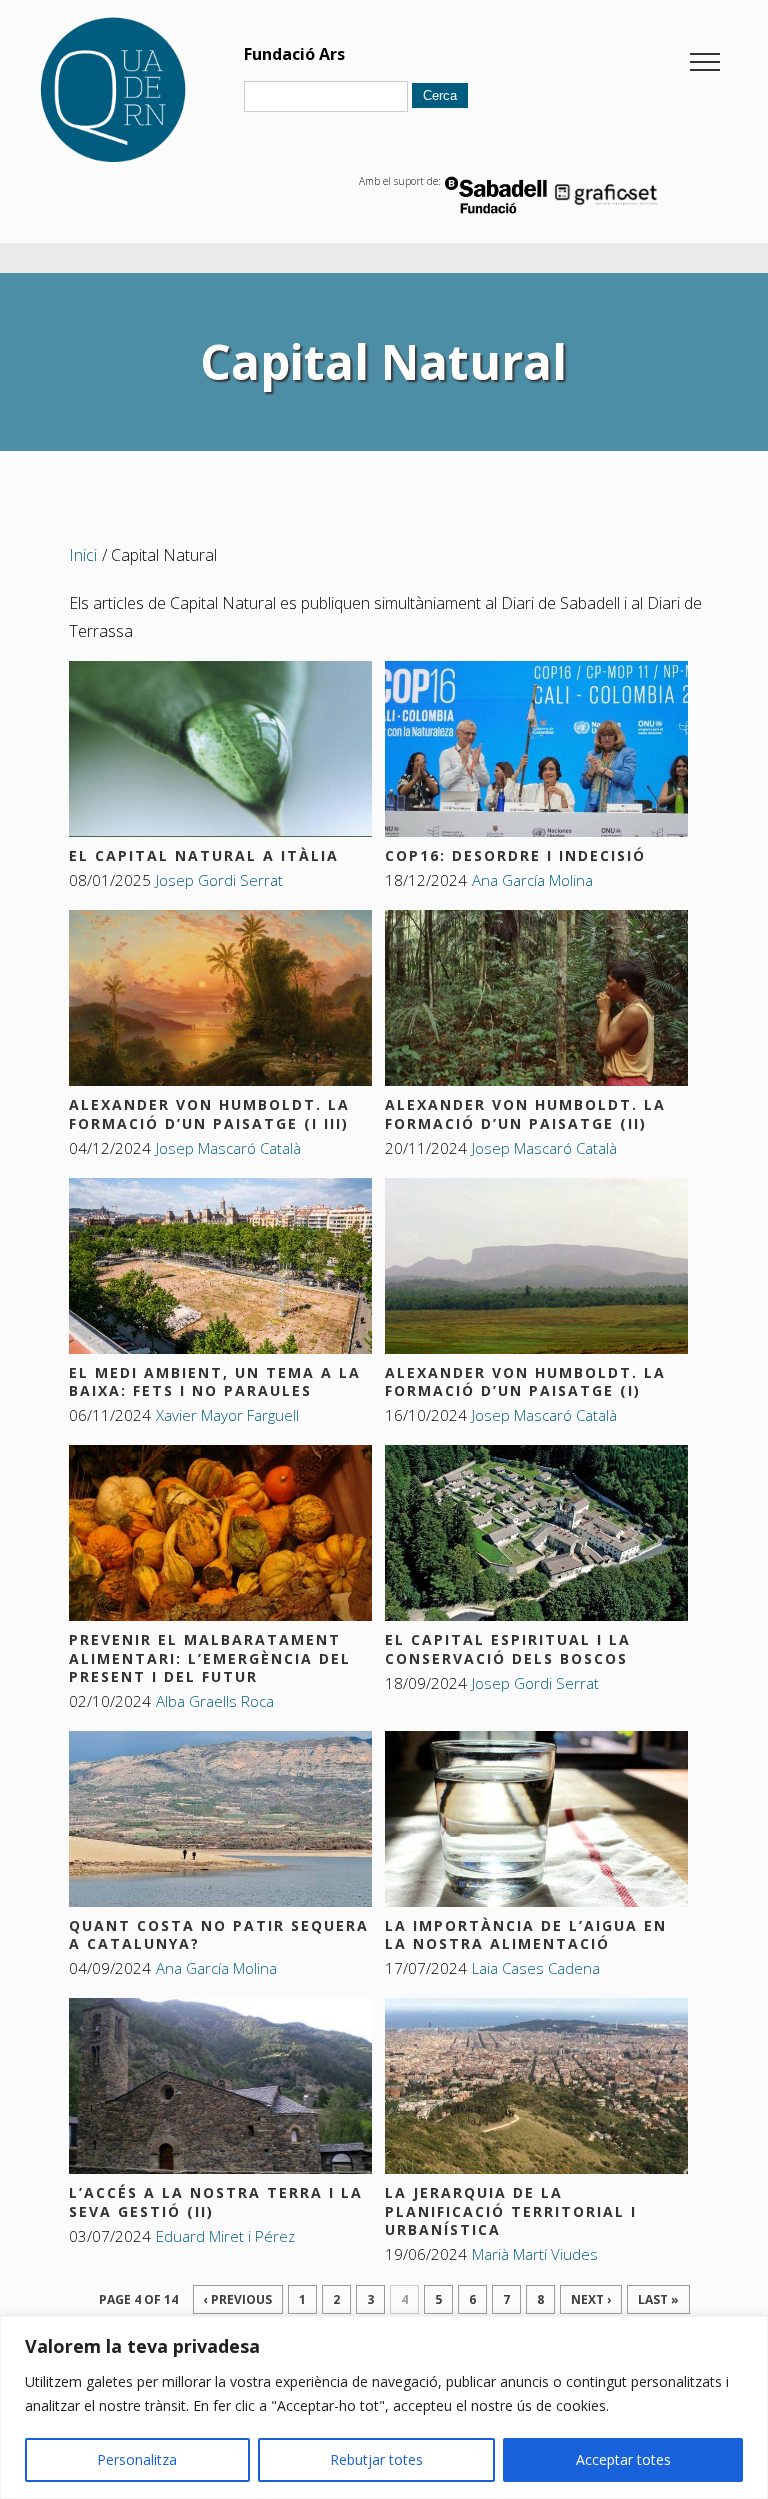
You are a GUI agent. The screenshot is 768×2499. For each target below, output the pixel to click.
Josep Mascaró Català (228, 1148)
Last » (658, 2299)
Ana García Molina (532, 880)
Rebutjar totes (376, 2459)
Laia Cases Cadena (536, 1968)
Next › (591, 2299)
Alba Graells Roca (215, 1701)
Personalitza (137, 2459)
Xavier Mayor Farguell (227, 1415)
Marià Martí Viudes (535, 2254)
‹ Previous (238, 2299)
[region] (384, 2407)
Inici (83, 555)
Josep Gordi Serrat (219, 880)
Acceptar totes (623, 2459)
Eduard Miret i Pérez (225, 2236)
